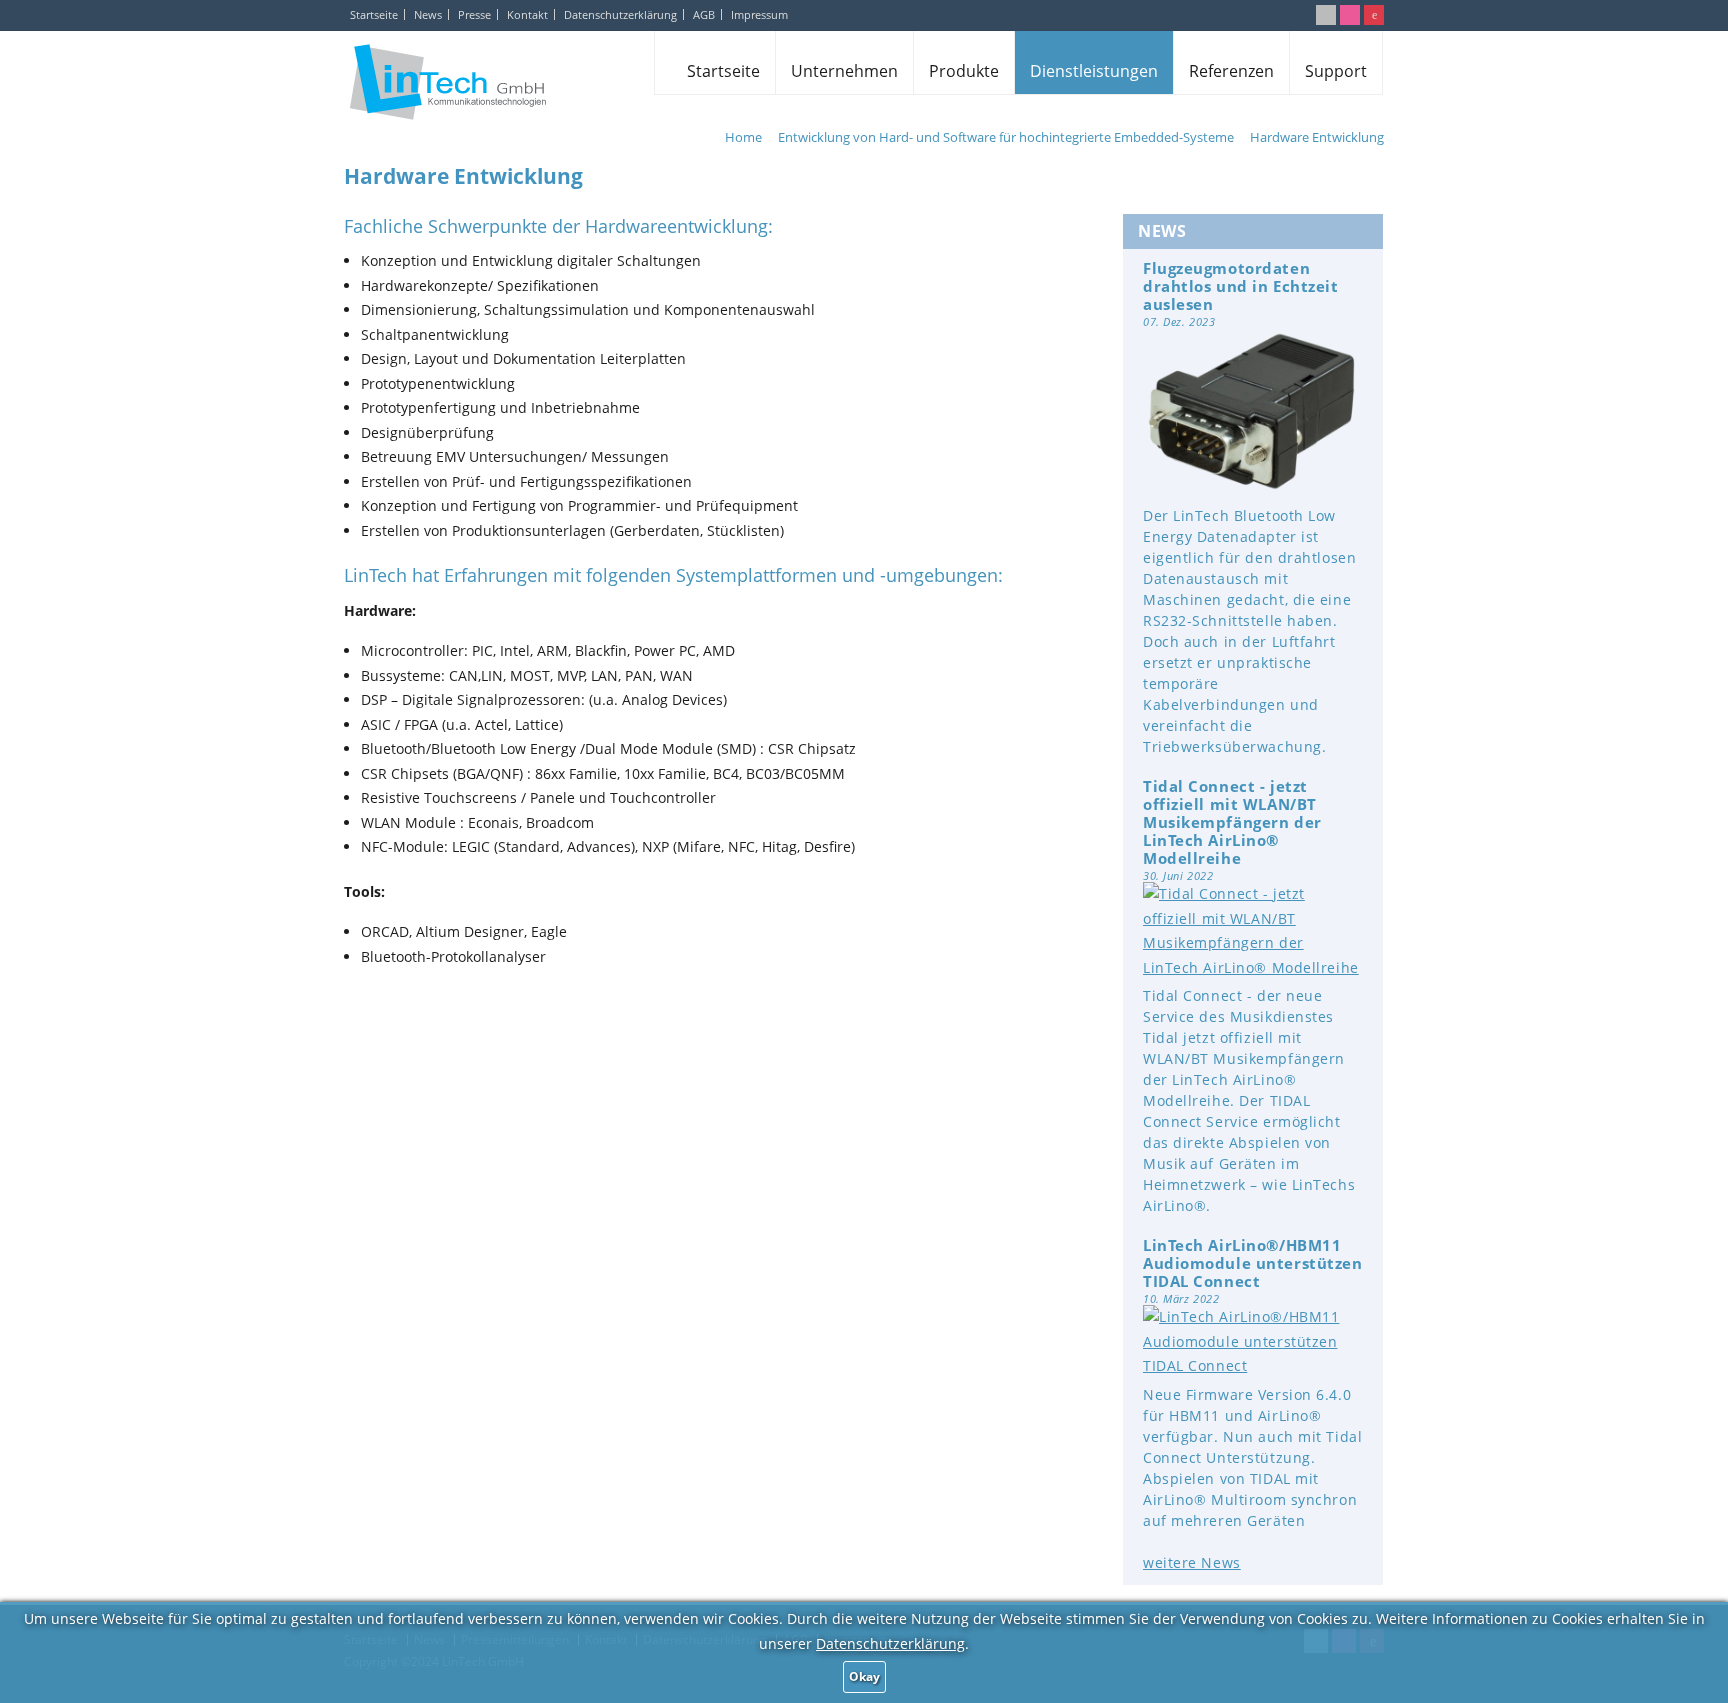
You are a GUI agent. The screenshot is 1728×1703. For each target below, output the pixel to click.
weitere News (1192, 1562)
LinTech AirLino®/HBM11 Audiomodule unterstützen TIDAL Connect (1252, 1263)
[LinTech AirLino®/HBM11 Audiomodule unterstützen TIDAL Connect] (1253, 1365)
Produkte (964, 71)
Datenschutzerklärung (620, 14)
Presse (474, 14)
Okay (864, 1676)
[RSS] (1326, 15)
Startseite (374, 14)
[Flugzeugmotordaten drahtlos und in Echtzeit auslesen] (1253, 487)
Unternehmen (844, 71)
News (428, 14)
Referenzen (1231, 71)
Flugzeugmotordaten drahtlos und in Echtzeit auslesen (1240, 286)
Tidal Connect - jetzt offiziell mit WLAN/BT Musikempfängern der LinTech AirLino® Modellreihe (1232, 822)
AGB (704, 14)
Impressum (759, 14)
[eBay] (1374, 15)
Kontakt (527, 14)
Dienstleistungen (1094, 71)
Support (1336, 71)
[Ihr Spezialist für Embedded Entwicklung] (447, 81)
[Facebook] (1350, 15)
